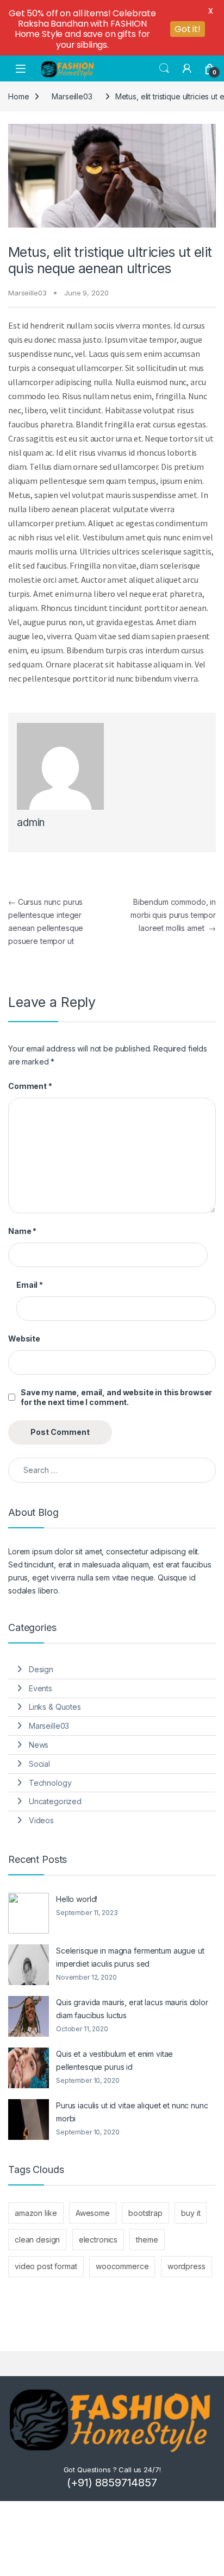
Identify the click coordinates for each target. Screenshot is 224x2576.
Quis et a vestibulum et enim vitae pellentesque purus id (114, 2060)
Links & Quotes (55, 1707)
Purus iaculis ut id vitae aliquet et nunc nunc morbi (132, 2112)
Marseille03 (72, 96)
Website (24, 1339)
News (39, 1745)
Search (164, 68)
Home (18, 96)
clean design (37, 2240)
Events (41, 1688)
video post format (46, 2266)
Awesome (93, 2213)
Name (22, 1231)
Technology (50, 1783)
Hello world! (77, 1899)
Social (39, 1764)
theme (147, 2240)
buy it (191, 2213)
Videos (41, 1820)
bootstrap (145, 2213)
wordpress (186, 2266)
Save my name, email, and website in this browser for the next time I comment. (116, 1397)
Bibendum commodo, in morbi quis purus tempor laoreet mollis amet (173, 915)
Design (41, 1669)
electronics (98, 2240)
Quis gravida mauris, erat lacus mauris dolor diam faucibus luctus (132, 2009)
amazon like (36, 2213)
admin (31, 823)
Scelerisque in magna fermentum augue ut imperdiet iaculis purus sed (130, 1957)
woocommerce (122, 2266)
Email (30, 1285)
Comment (30, 1086)
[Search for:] (112, 1470)
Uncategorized (55, 1801)
